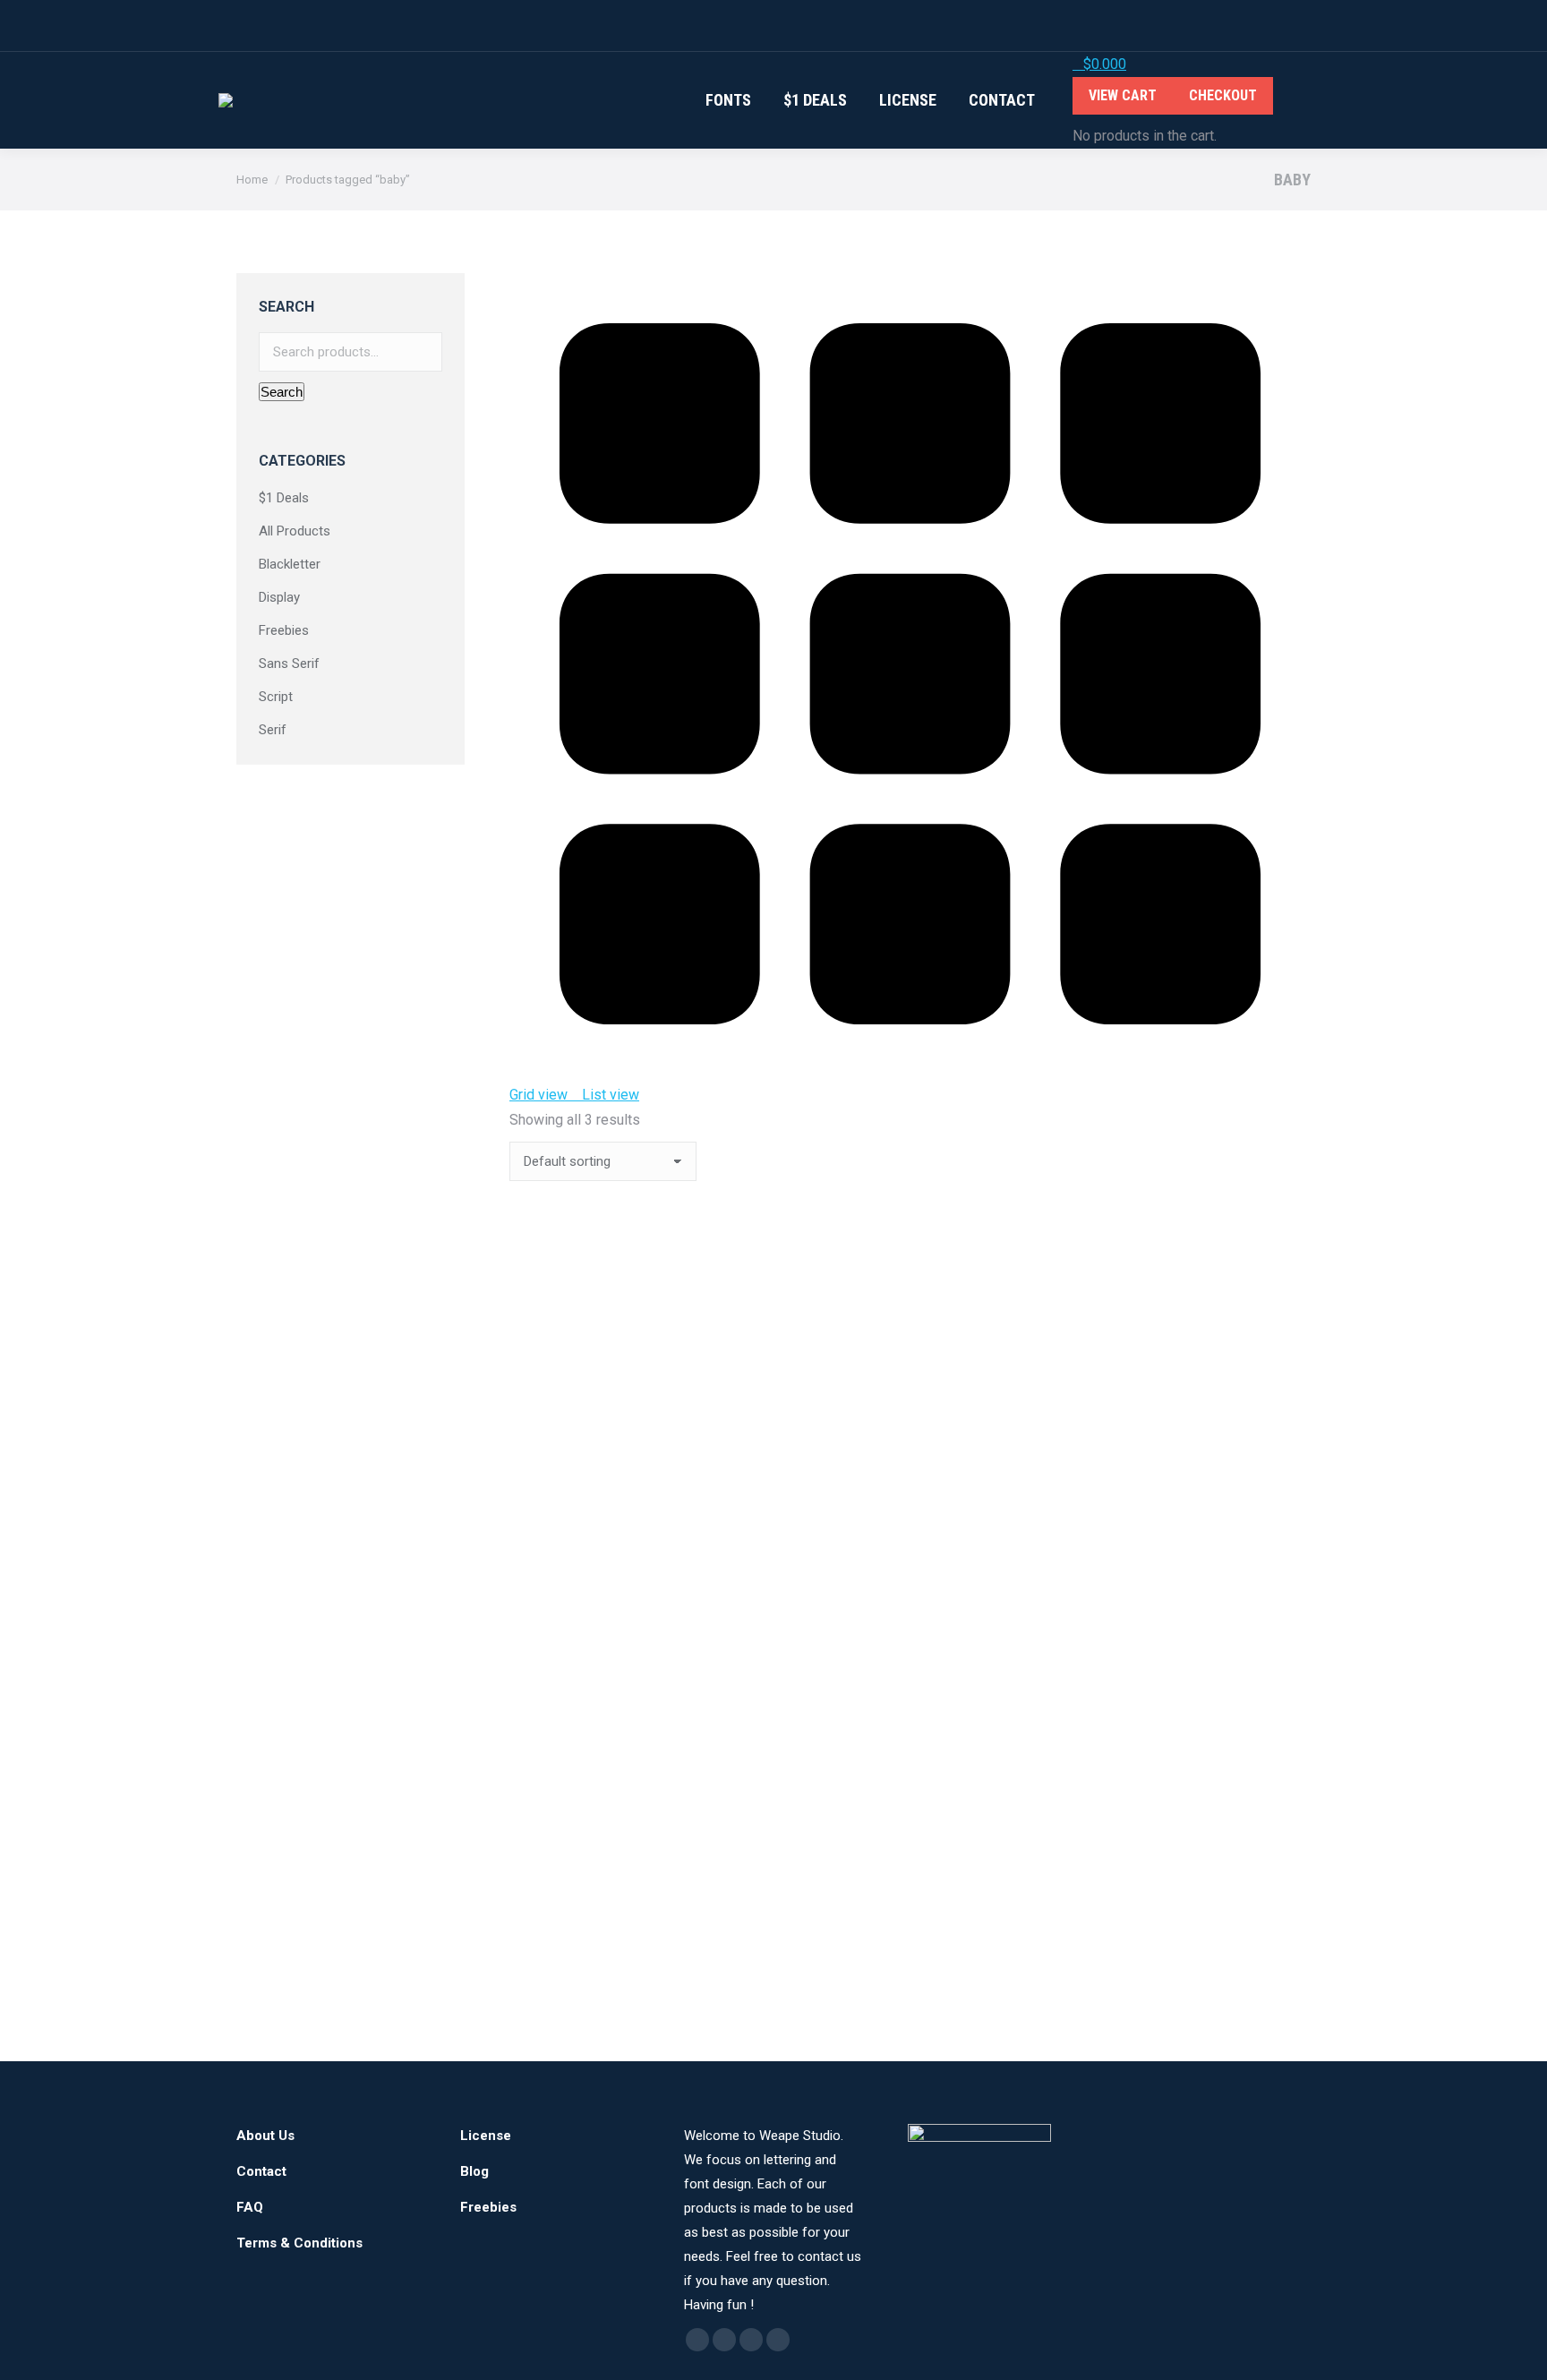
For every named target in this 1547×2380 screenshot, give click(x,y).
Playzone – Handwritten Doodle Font (633, 1683)
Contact (261, 2171)
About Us (265, 2136)
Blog (474, 2171)
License (486, 2136)
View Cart (1123, 95)
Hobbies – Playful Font (585, 1413)
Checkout (1223, 95)
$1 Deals (284, 498)
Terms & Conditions (299, 2243)
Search (282, 392)
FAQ (250, 2207)
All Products (295, 531)
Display (279, 597)
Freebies (284, 630)
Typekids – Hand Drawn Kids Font (621, 1952)
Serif (273, 730)
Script (276, 697)
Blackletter (290, 564)
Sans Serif (289, 663)
